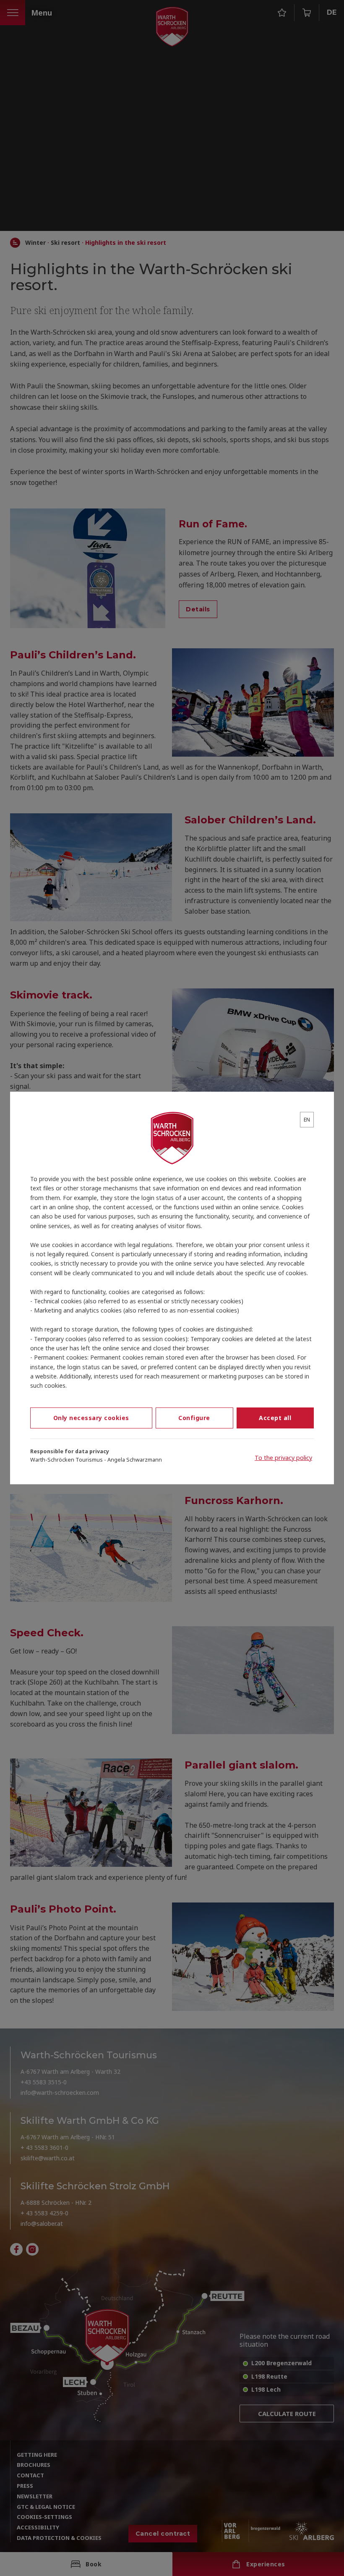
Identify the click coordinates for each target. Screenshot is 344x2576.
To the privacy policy (283, 1458)
